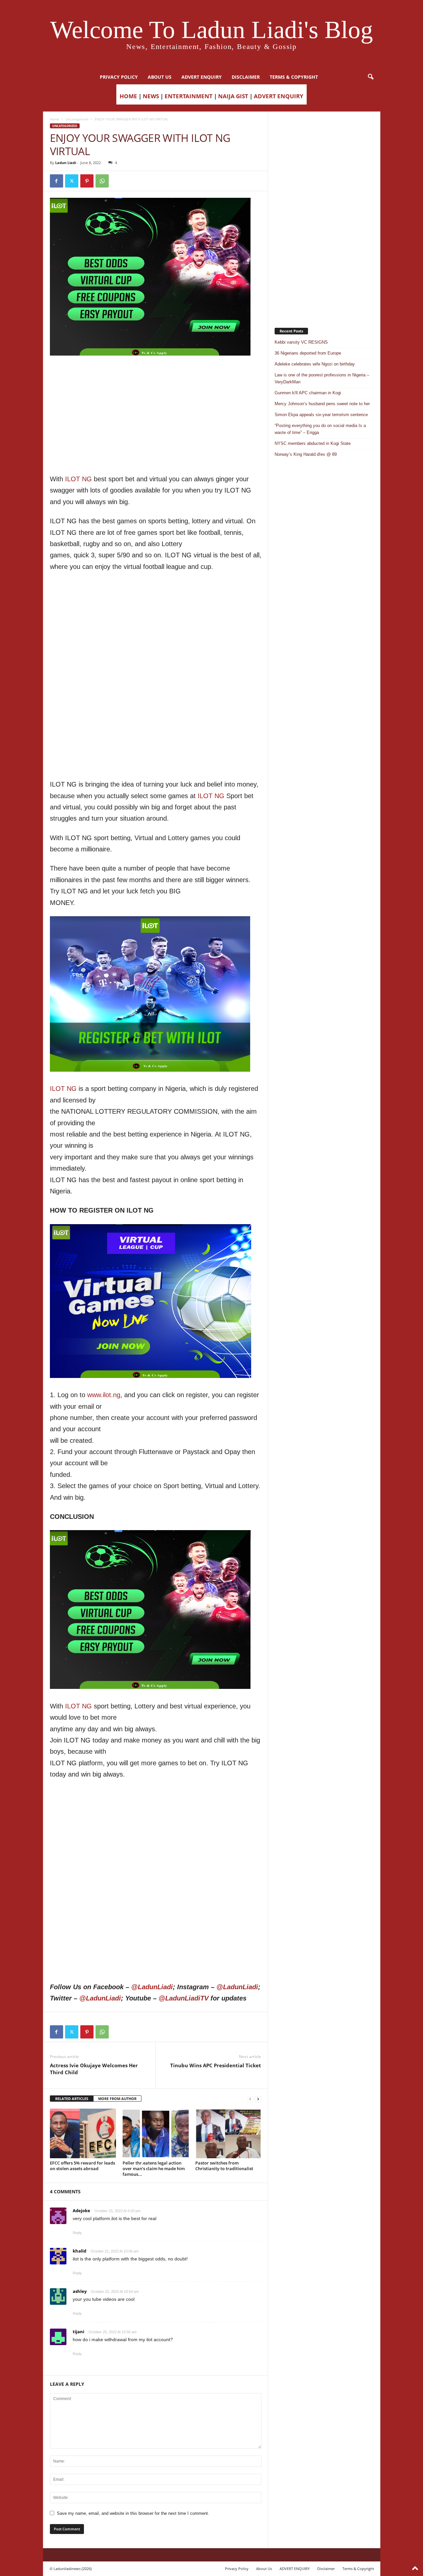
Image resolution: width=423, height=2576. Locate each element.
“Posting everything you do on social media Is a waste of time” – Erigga (320, 429)
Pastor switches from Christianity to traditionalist (224, 2166)
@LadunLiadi (152, 1987)
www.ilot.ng (104, 1395)
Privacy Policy (119, 77)
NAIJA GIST (233, 96)
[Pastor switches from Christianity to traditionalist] (228, 2133)
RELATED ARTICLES (72, 2099)
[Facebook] (57, 181)
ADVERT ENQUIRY (202, 77)
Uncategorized (77, 119)
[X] (72, 181)
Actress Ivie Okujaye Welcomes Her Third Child (94, 2069)
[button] (370, 77)
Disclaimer (246, 77)
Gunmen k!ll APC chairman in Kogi (308, 393)
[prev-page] (250, 2099)
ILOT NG (78, 479)
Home (55, 119)
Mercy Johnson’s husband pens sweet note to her (322, 404)
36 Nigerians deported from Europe (308, 353)
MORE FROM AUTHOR (117, 2099)
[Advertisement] (156, 372)
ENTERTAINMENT (189, 96)
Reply (77, 2233)
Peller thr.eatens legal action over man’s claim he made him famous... (154, 2168)
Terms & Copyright (294, 77)
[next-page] (258, 2099)
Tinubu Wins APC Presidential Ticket (216, 2065)
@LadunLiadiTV (184, 1998)
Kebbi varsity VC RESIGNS (301, 342)
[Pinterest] (87, 181)
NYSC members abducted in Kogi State (313, 443)
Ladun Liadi (66, 163)
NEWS (151, 96)
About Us (160, 77)
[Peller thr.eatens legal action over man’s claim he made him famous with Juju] (156, 2133)
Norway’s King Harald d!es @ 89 (306, 454)
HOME (128, 96)
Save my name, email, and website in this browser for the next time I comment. (133, 2513)
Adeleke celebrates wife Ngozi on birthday (315, 364)
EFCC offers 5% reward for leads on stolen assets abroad (82, 2166)
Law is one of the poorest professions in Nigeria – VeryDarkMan (322, 378)
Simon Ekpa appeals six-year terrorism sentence (321, 415)
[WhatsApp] (102, 181)
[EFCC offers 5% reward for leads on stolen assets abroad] (83, 2133)
